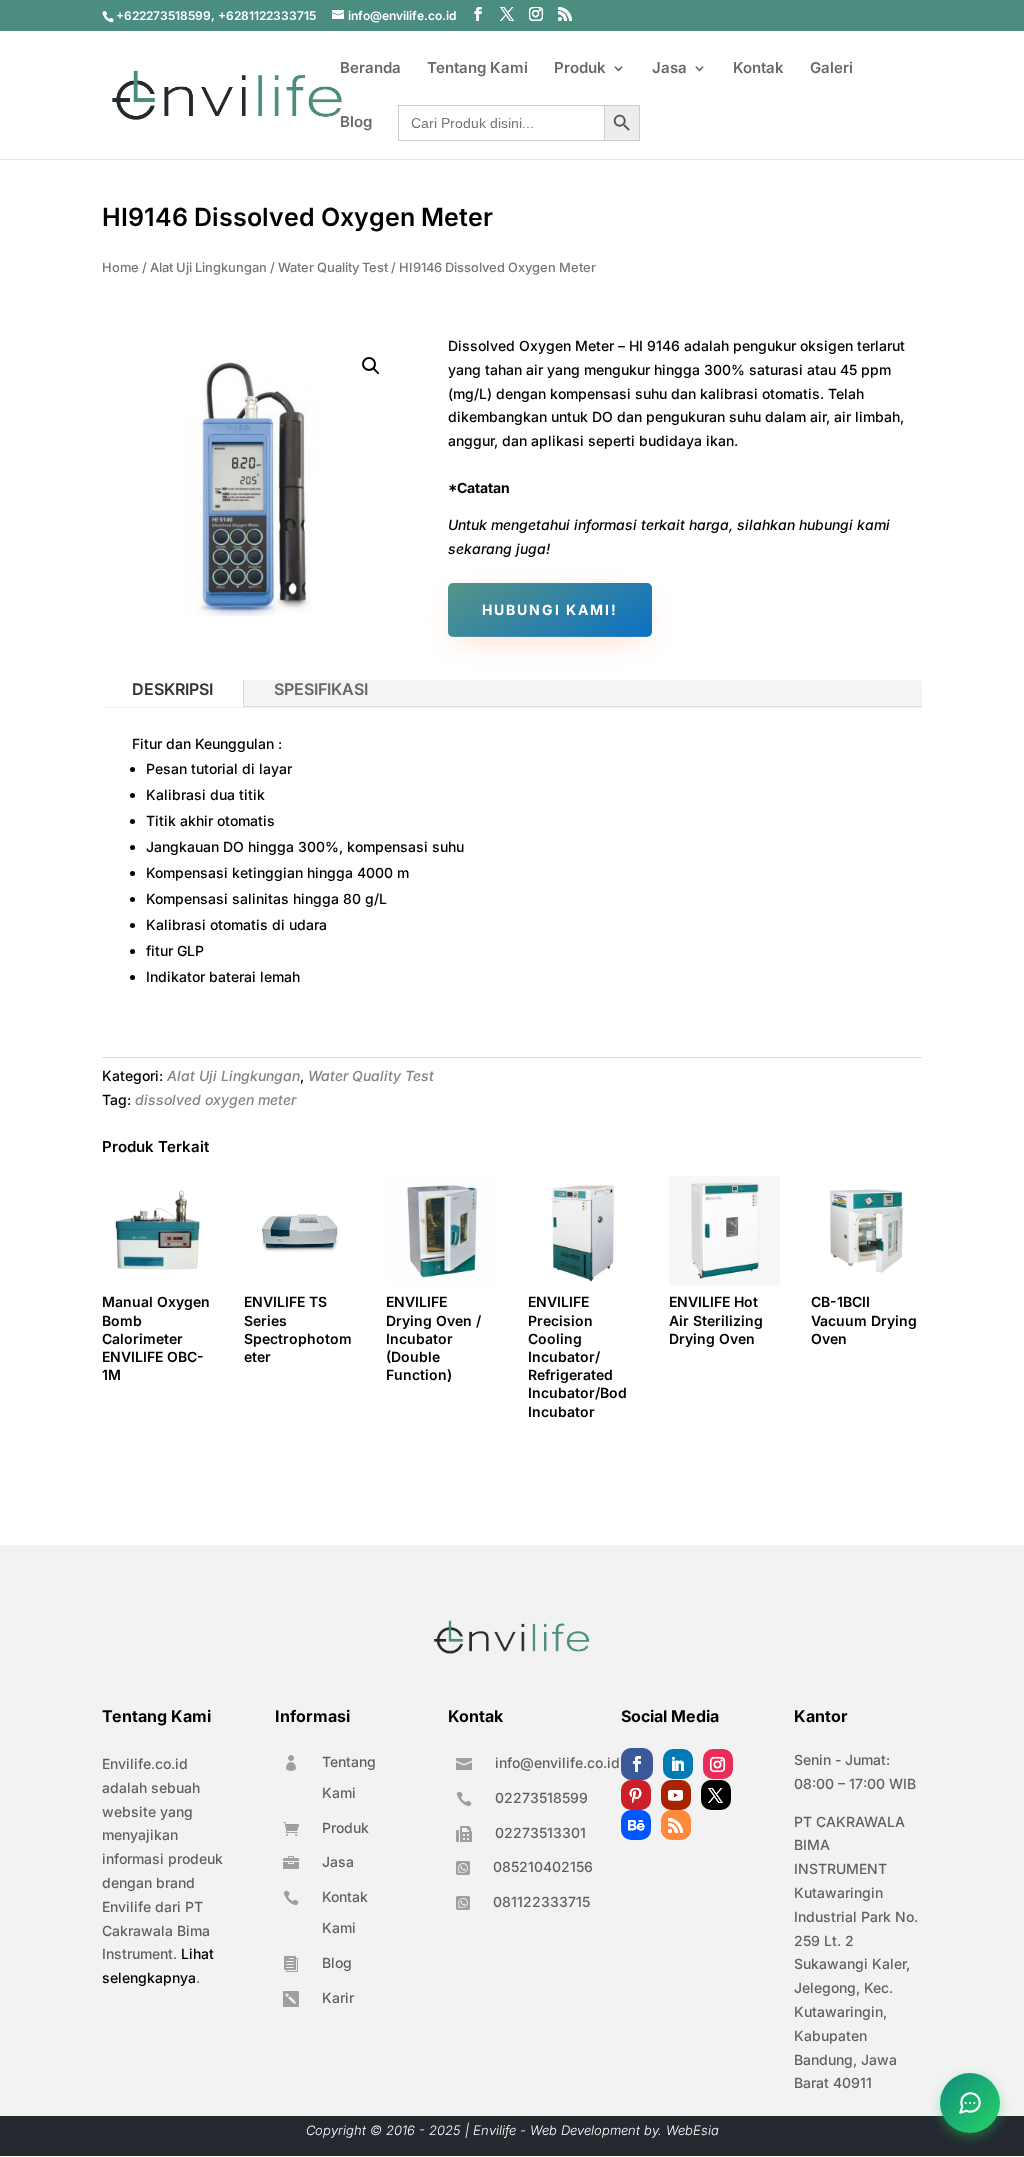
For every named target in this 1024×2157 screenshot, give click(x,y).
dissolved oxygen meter (215, 1099)
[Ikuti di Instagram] (718, 1764)
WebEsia (692, 2130)
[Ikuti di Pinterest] (636, 1795)
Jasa (669, 69)
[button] (371, 366)
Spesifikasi (321, 689)
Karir (338, 1997)
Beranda (370, 69)
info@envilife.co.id (557, 1762)
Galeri (831, 69)
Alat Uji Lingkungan (208, 267)
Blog (356, 123)
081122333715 (541, 1901)
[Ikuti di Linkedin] (678, 1764)
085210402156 (543, 1866)
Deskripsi (172, 689)
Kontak (758, 69)
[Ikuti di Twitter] (716, 1795)
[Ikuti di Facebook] (637, 1764)
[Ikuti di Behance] (636, 1825)
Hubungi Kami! (550, 609)
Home (120, 267)
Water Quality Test (333, 267)
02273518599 (541, 1797)
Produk (580, 69)
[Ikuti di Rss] (676, 1825)
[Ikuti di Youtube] (676, 1795)
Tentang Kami (477, 69)
